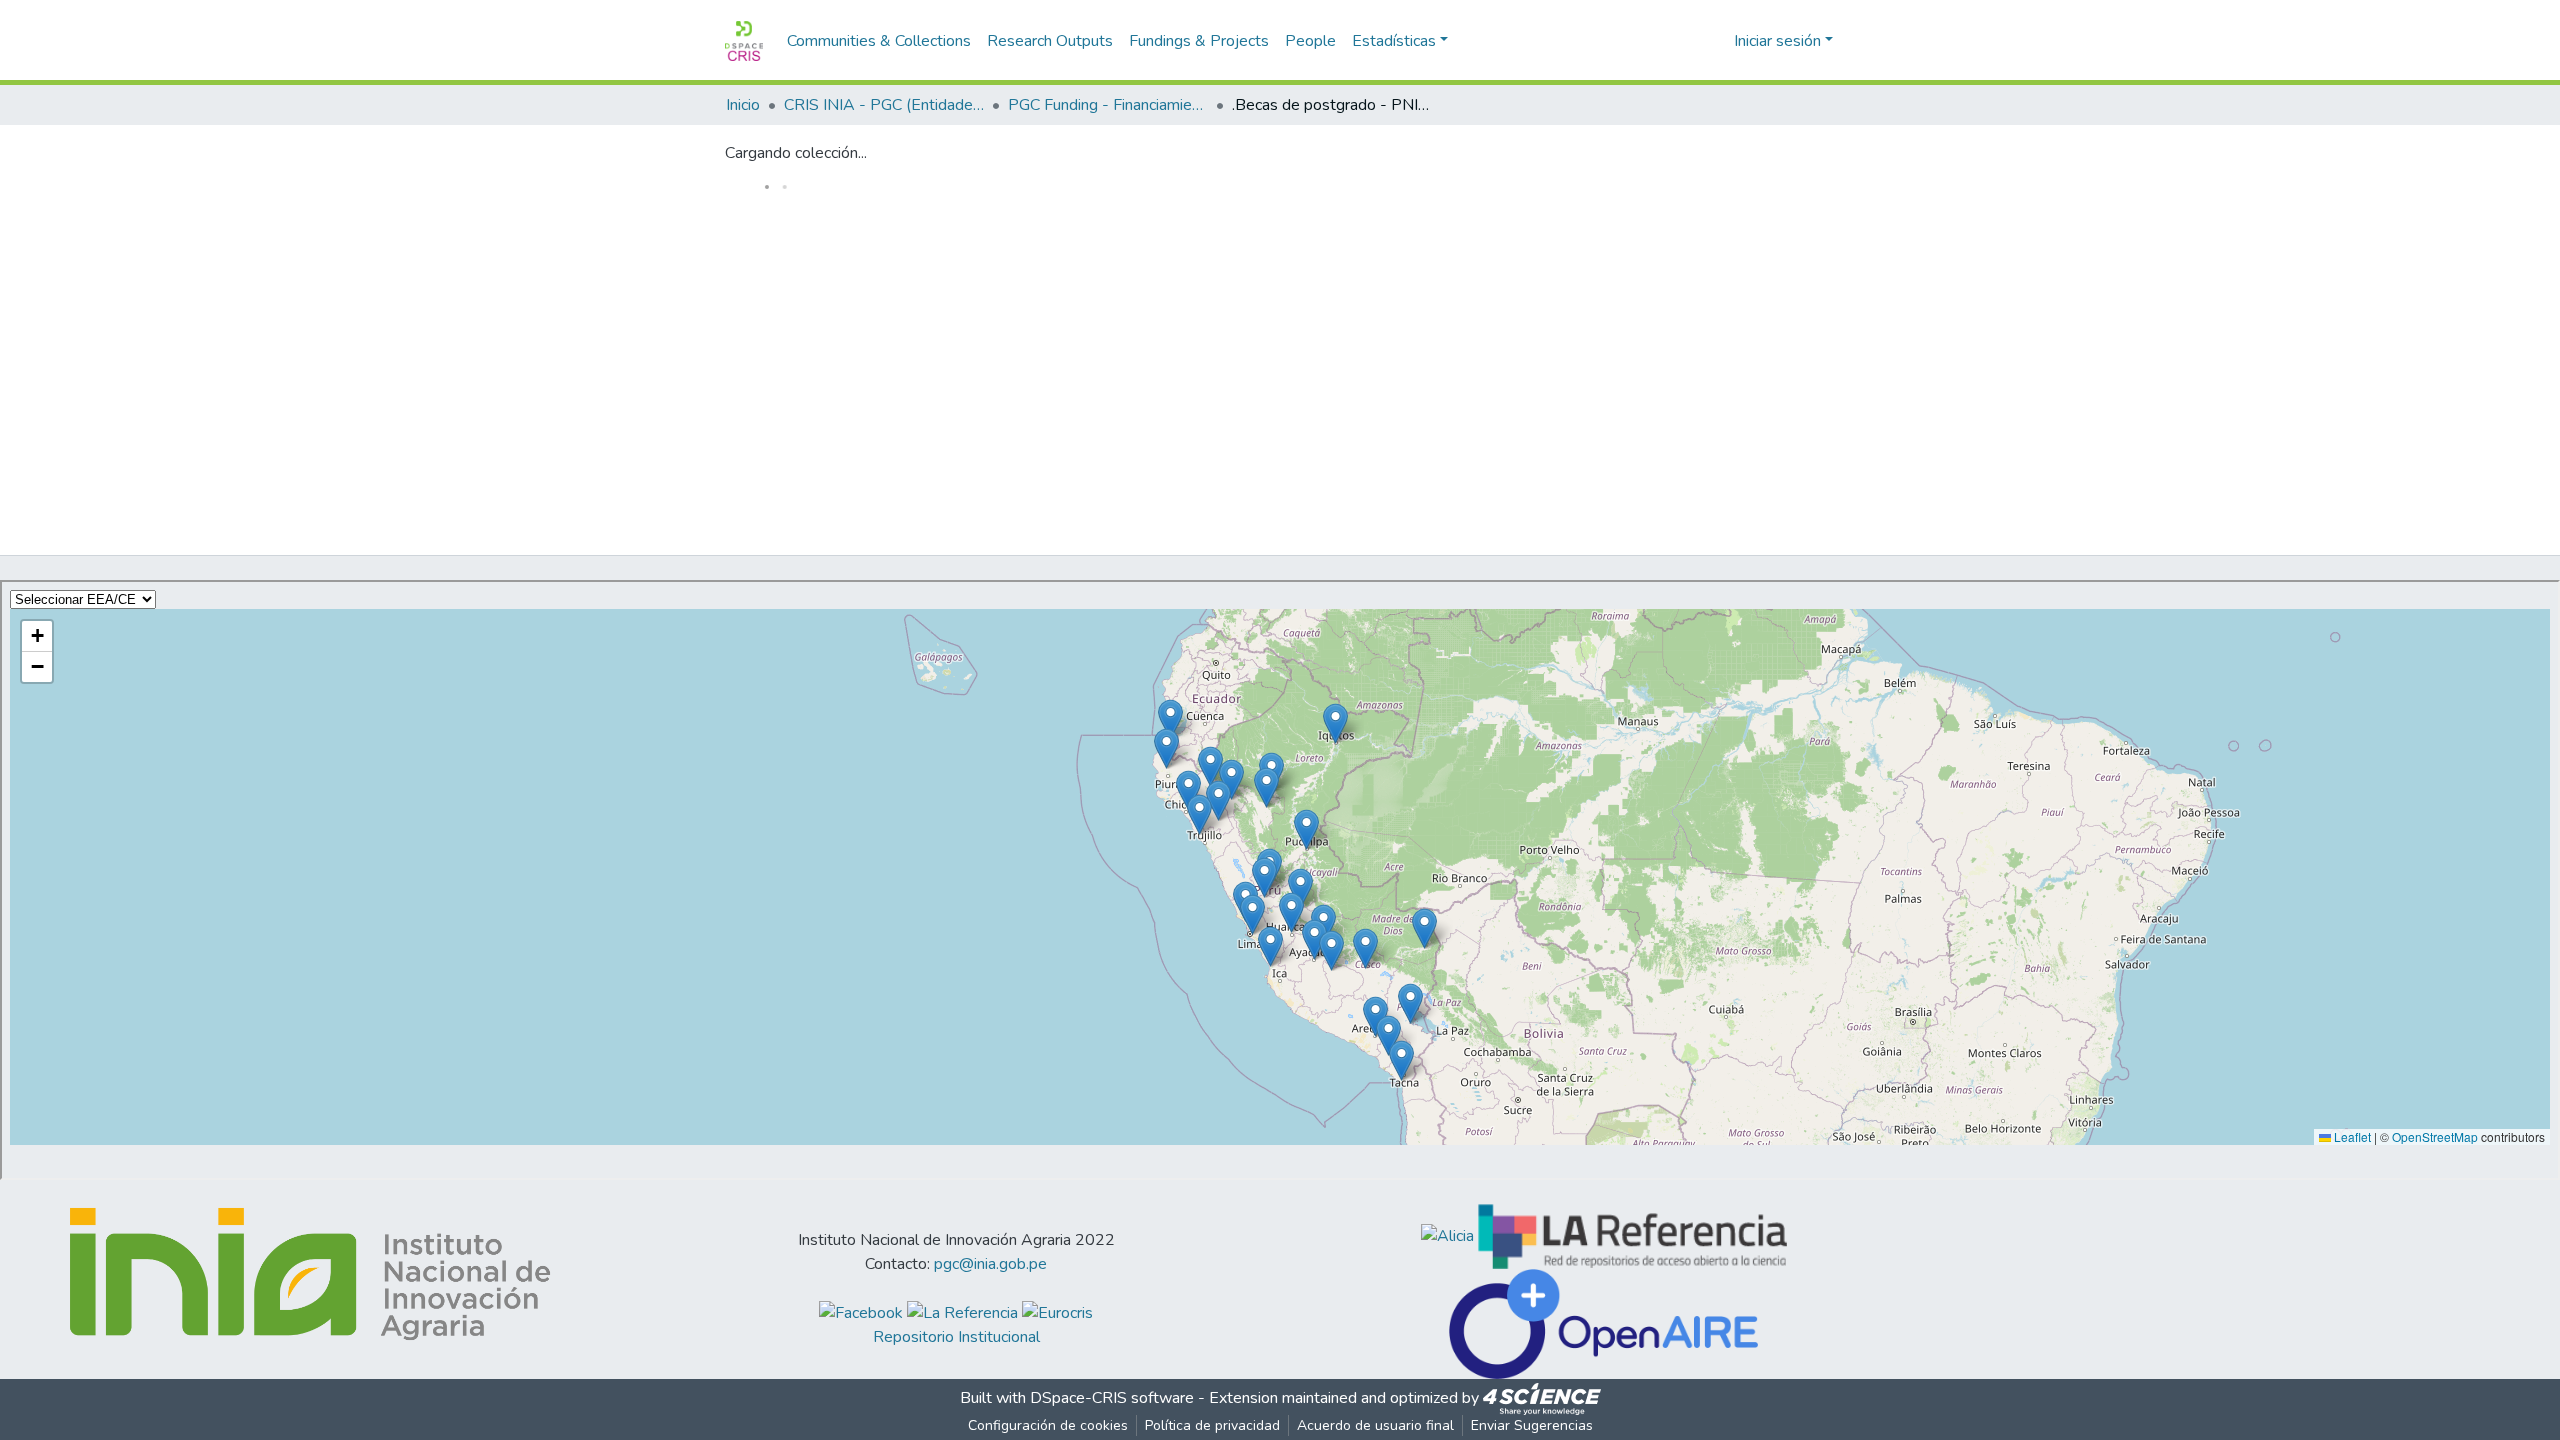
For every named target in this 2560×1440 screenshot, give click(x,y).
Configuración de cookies (1048, 1425)
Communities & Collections (879, 41)
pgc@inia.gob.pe (990, 1264)
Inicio (743, 105)
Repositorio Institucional (956, 1337)
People (1310, 41)
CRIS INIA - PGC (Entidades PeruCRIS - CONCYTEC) (884, 105)
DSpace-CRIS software (1112, 1398)
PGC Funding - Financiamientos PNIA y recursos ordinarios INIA (1108, 105)
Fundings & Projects (1199, 41)
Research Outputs (1050, 41)
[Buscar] (1686, 41)
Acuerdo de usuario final (1375, 1425)
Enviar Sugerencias (1532, 1425)
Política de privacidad (1212, 1425)
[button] (1715, 41)
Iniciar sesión (1777, 41)
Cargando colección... (796, 153)
